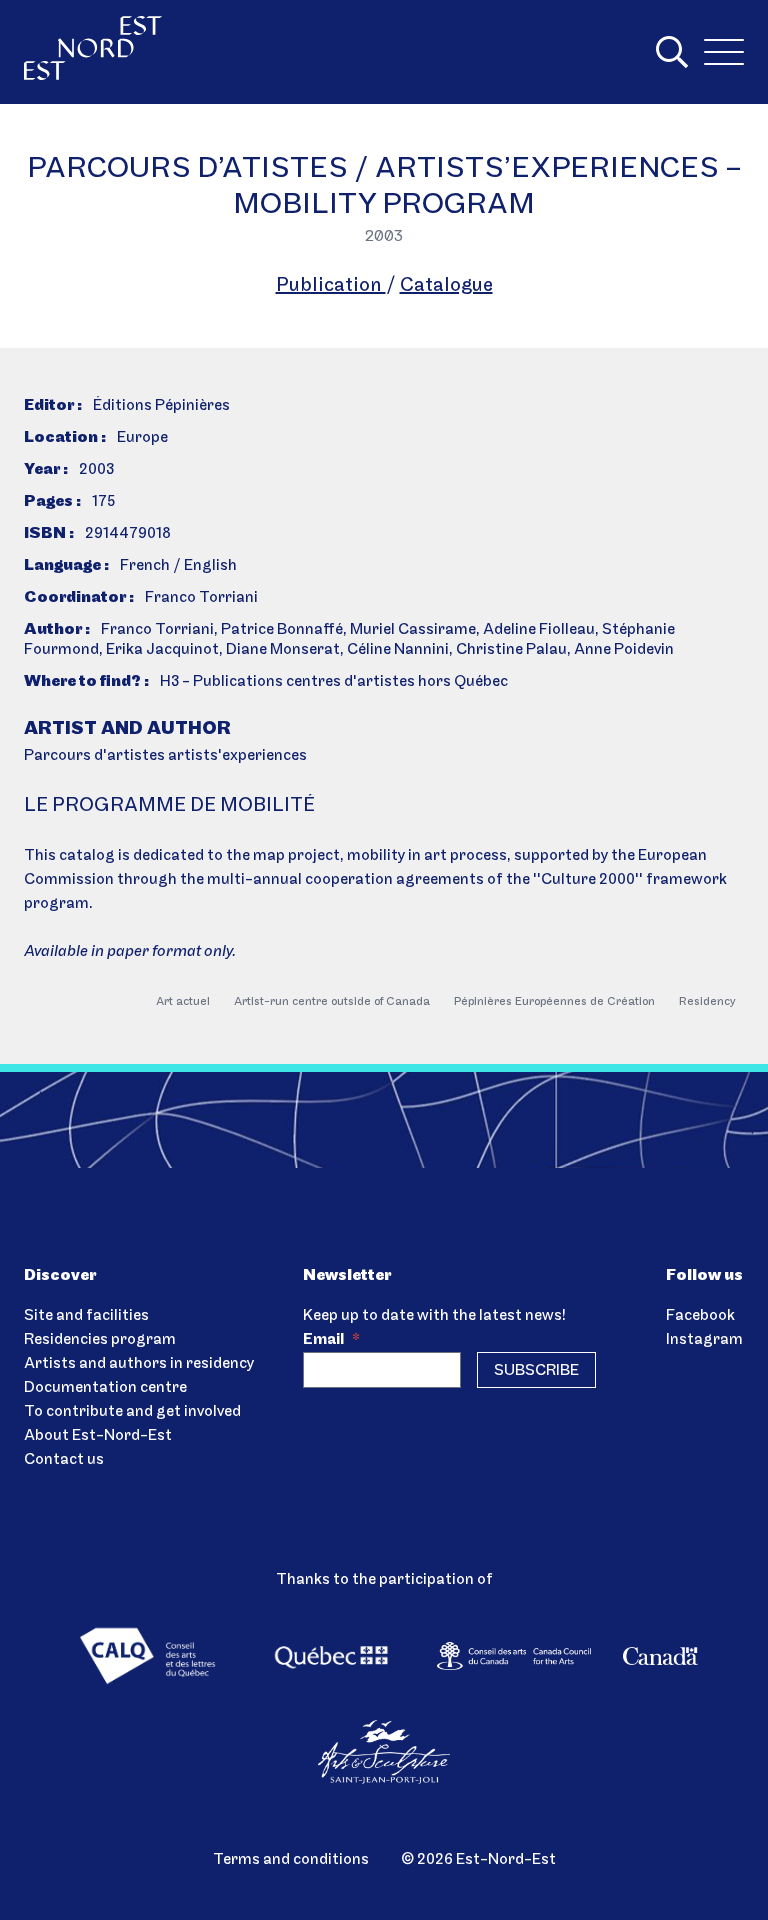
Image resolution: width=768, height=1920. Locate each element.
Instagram (704, 1340)
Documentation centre (105, 1388)
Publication (331, 286)
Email (331, 1340)
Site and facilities (86, 1316)
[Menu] (724, 52)
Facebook (700, 1316)
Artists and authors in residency (139, 1364)
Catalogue (446, 286)
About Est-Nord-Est (98, 1436)
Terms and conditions (291, 1860)
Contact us (64, 1460)
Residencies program (100, 1340)
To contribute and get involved (132, 1412)
